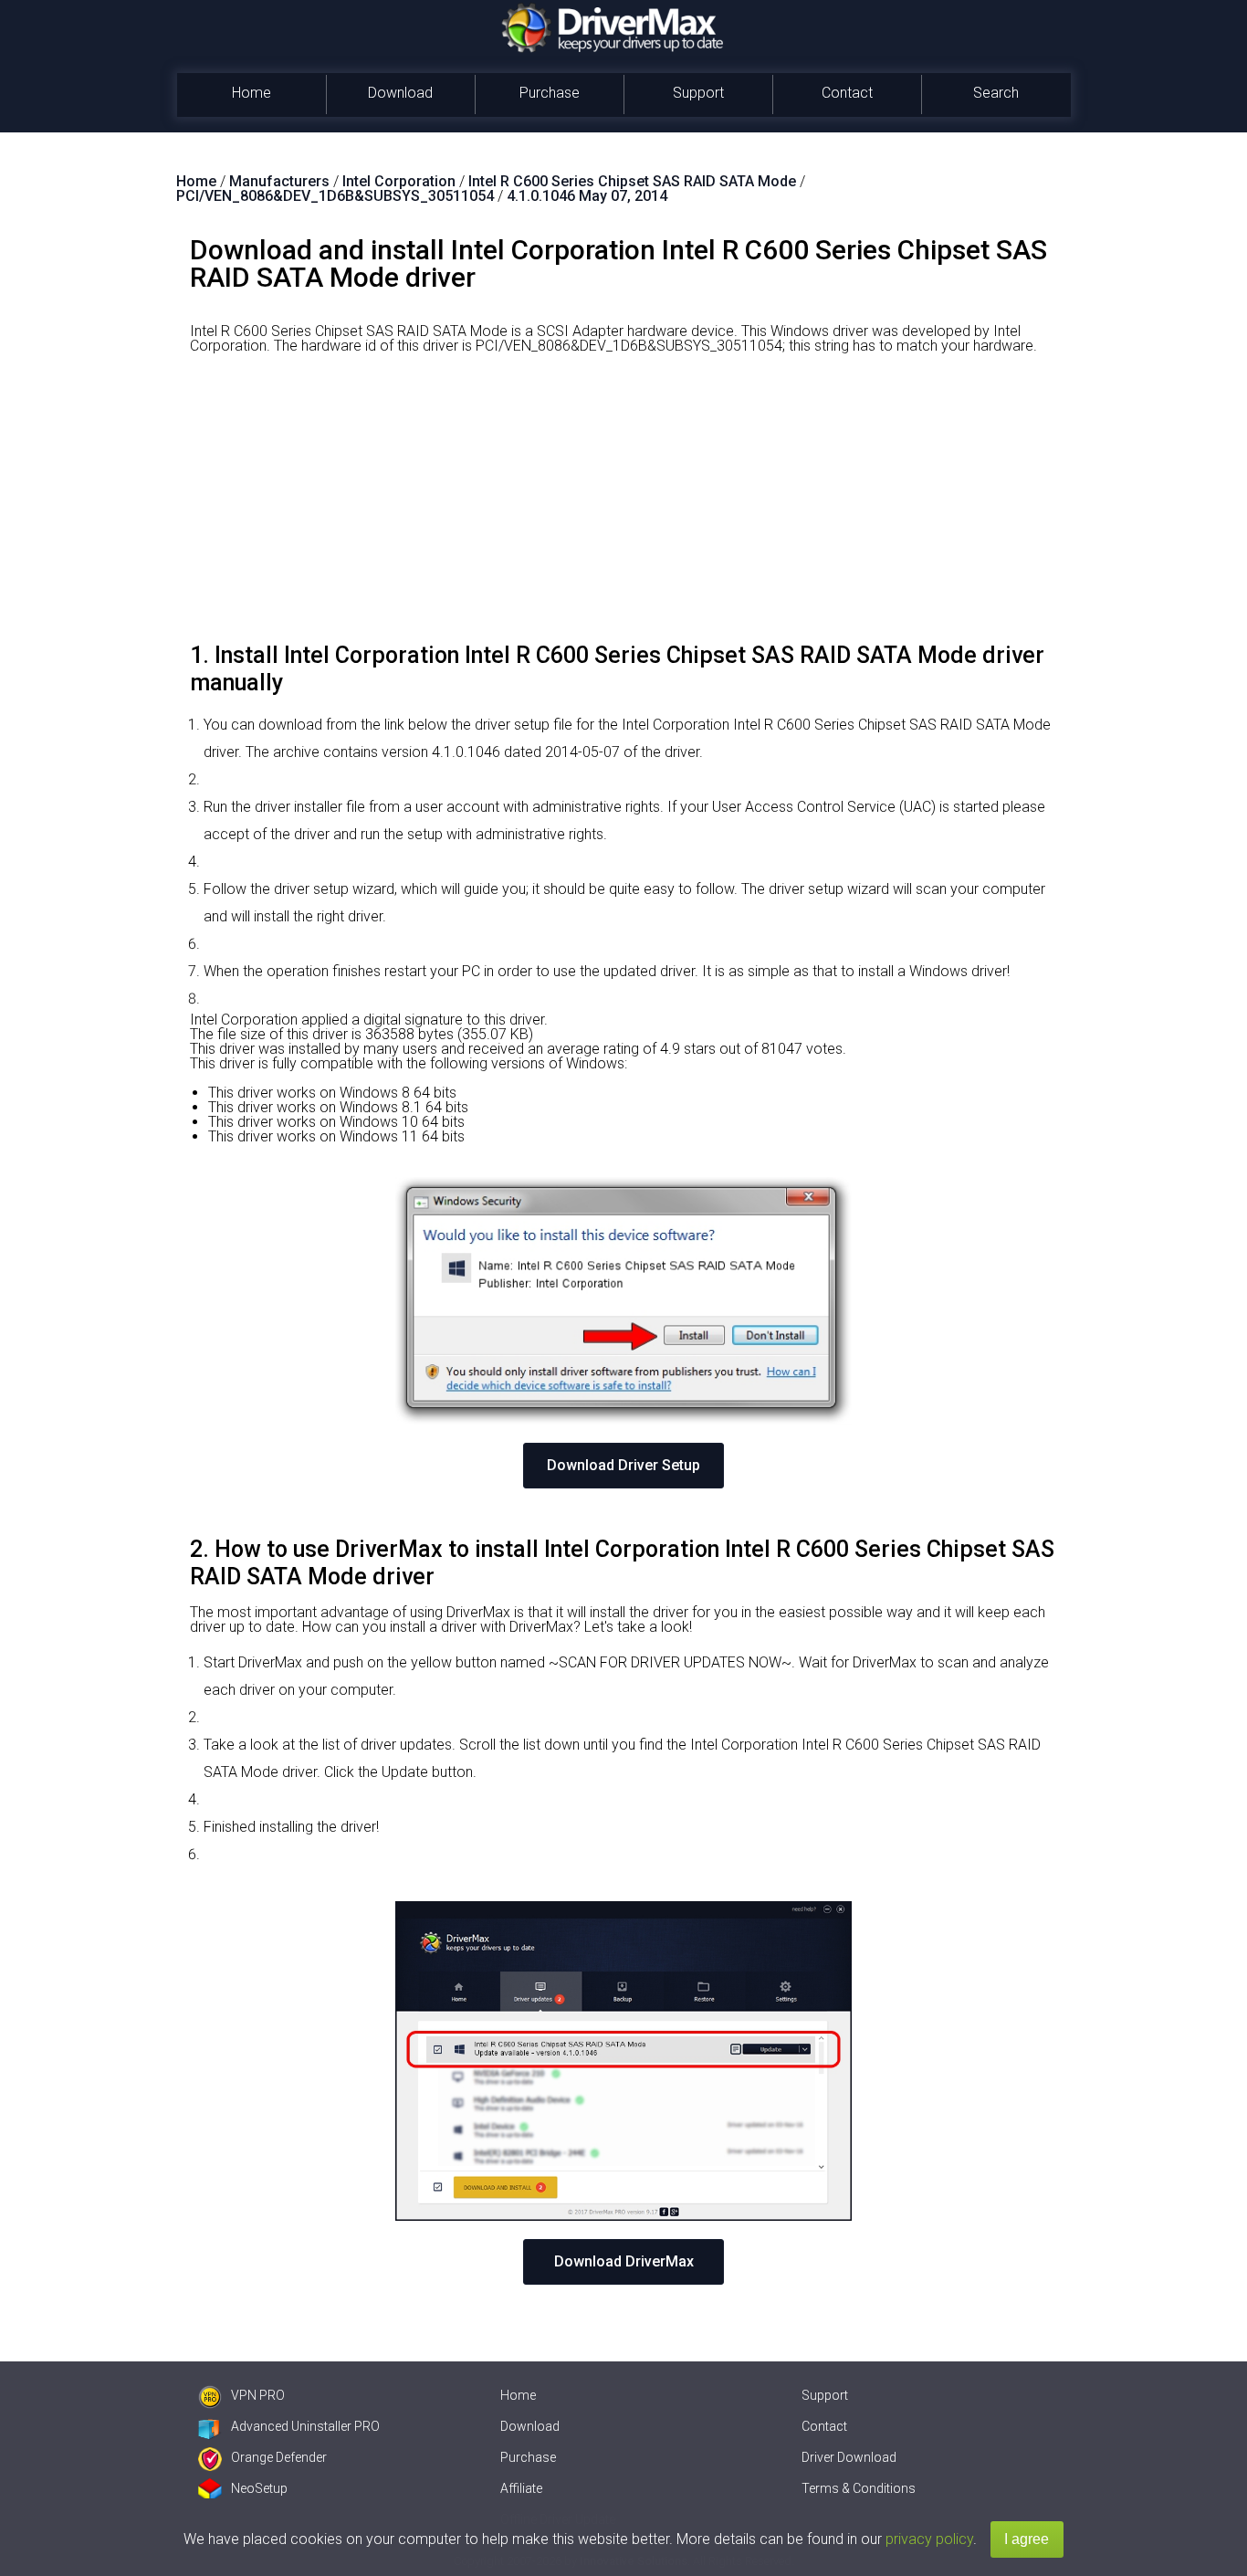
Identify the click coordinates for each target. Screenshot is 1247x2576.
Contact (847, 93)
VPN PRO (258, 2395)
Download (400, 93)
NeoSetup (259, 2488)
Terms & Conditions (859, 2488)
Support (698, 93)
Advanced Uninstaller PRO (305, 2426)
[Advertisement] (623, 505)
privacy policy (929, 2539)
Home (251, 93)
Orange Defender (279, 2457)
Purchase (550, 93)
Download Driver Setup (623, 1465)
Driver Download (849, 2457)
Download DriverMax (624, 2261)
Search (996, 93)
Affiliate (521, 2488)
